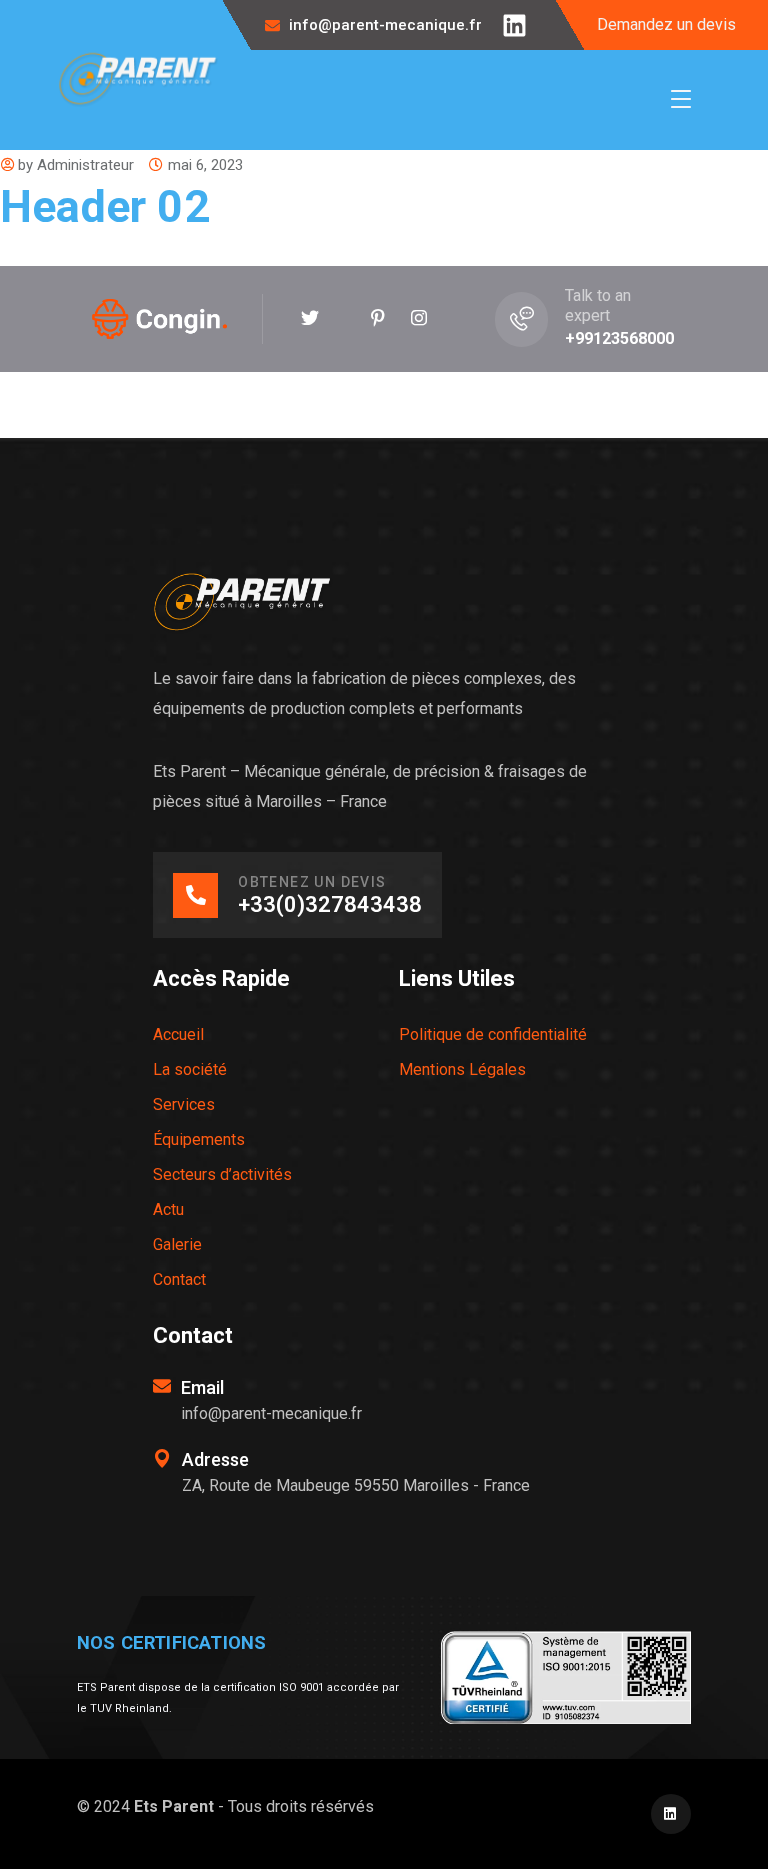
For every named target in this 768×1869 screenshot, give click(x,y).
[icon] (310, 319)
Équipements (199, 1139)
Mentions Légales (462, 1069)
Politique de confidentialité (493, 1034)
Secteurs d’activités (222, 1174)
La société (190, 1069)
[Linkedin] (514, 25)
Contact (179, 1279)
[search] (665, 405)
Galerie (177, 1244)
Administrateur (85, 165)
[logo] (138, 78)
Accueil (178, 1034)
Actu (168, 1209)
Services (184, 1104)
